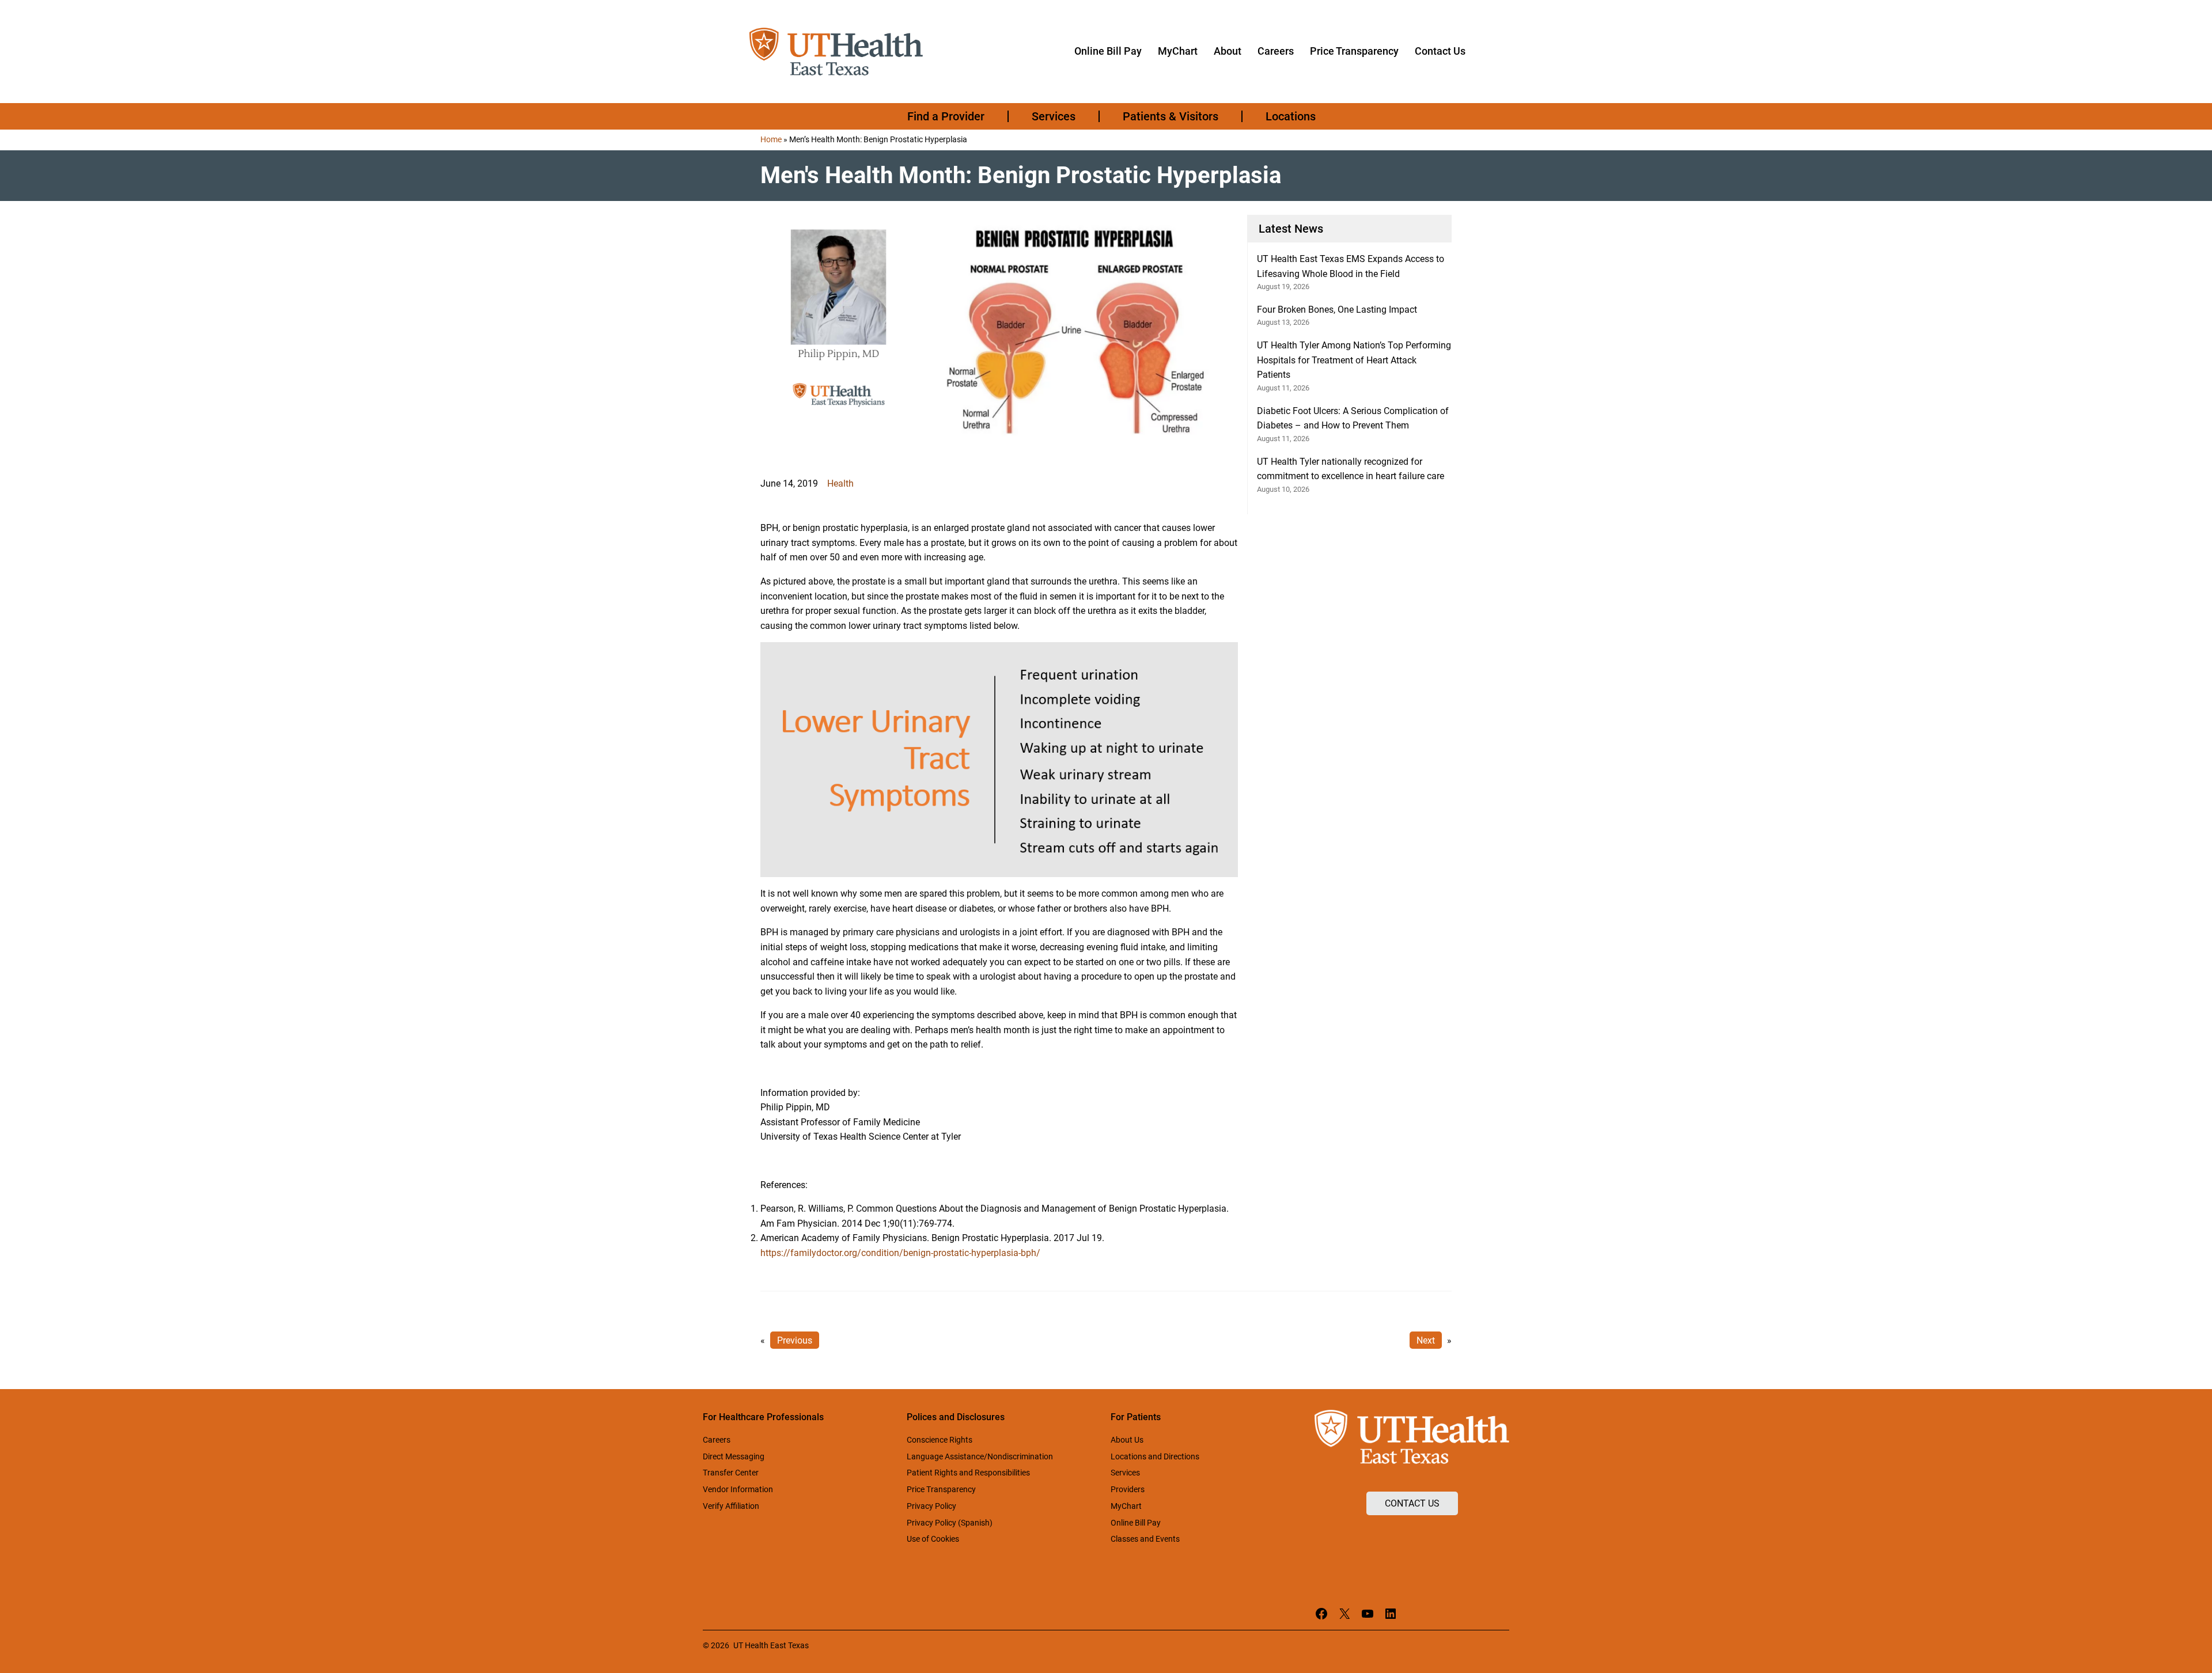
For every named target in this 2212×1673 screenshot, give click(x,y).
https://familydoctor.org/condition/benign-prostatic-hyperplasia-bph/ (900, 1253)
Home (771, 139)
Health (840, 483)
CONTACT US (1412, 1503)
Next (1426, 1340)
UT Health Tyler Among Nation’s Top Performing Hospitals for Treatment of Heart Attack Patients (1354, 360)
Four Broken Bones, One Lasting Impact (1337, 310)
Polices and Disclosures (956, 1417)
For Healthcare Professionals (763, 1417)
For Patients (1136, 1417)
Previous (795, 1340)
